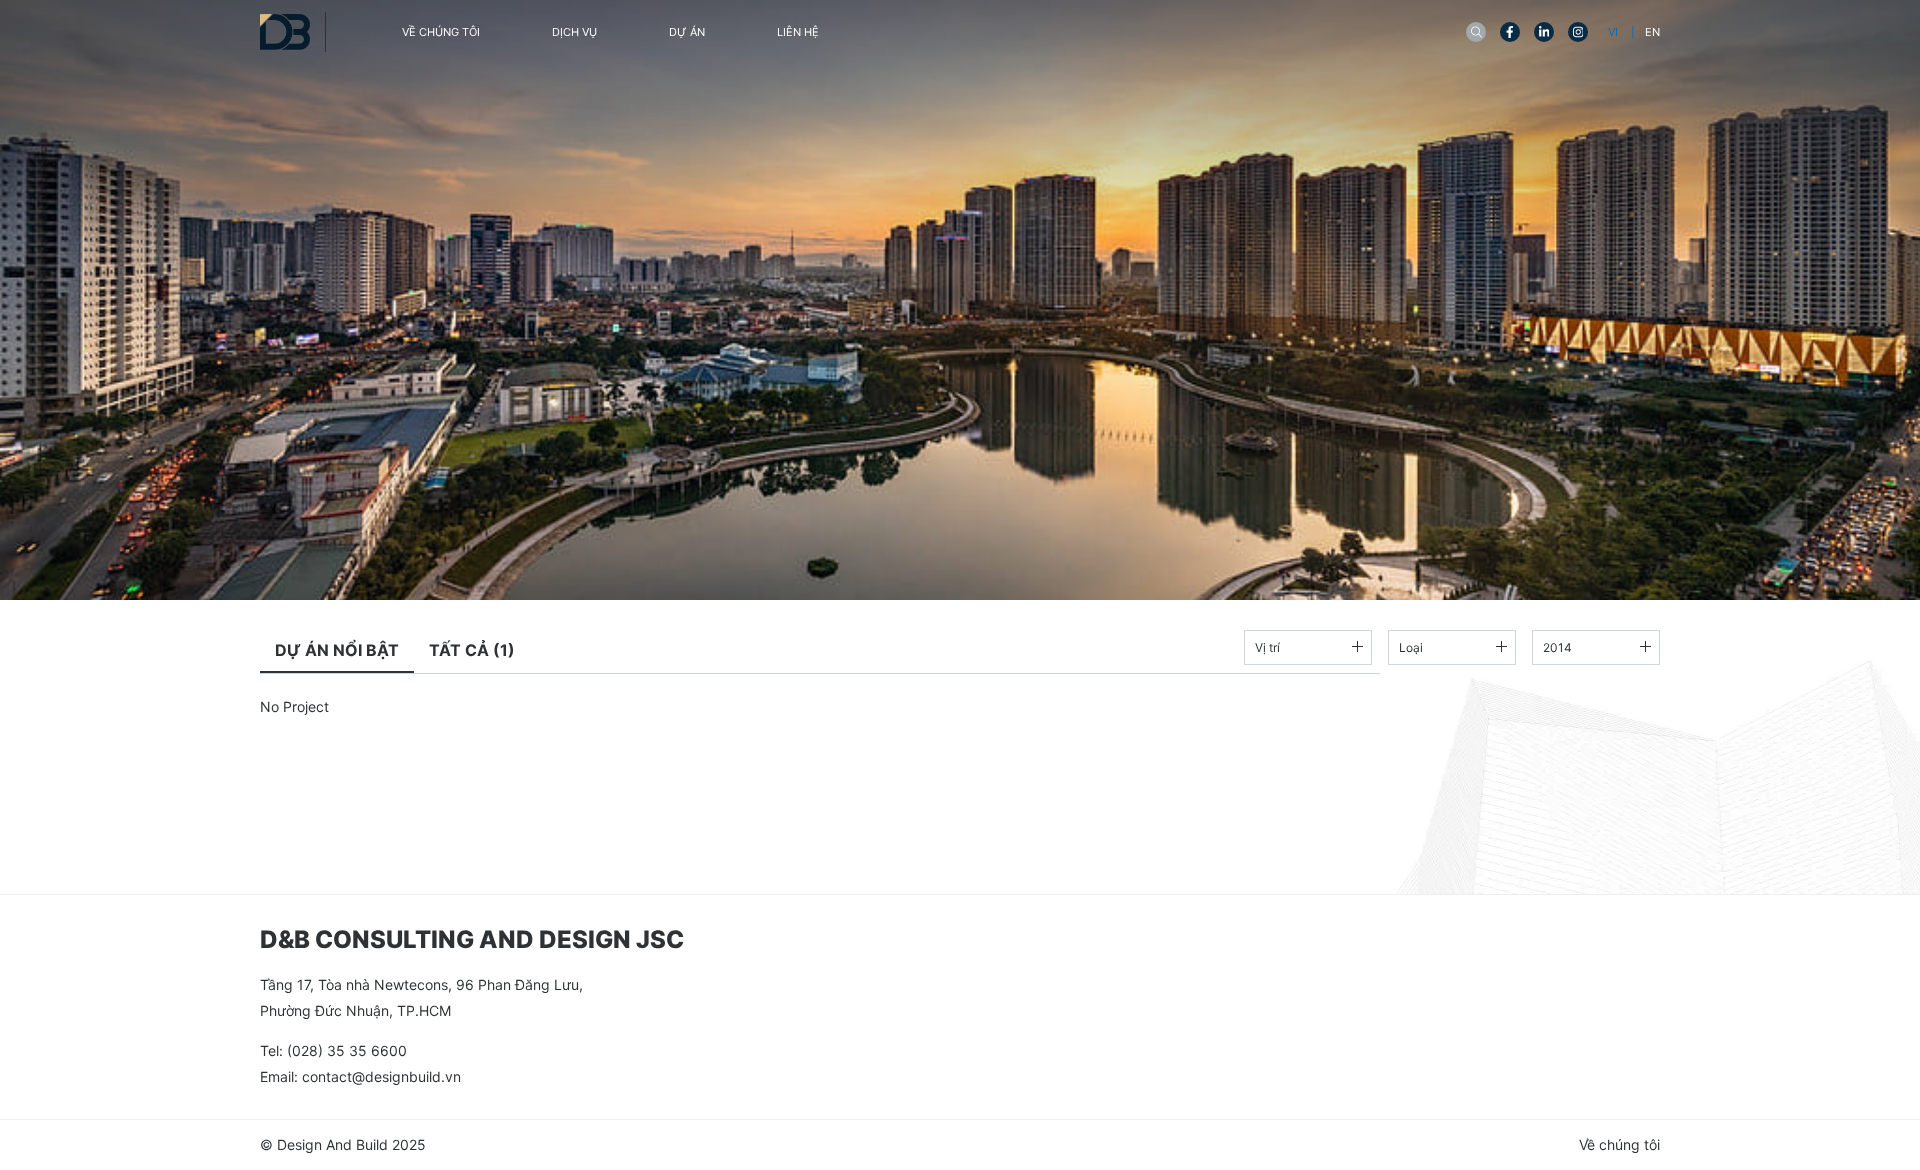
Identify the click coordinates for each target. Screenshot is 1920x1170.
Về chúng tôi (441, 32)
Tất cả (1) (472, 650)
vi (1614, 32)
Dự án (687, 32)
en (1652, 32)
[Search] (1476, 32)
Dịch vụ (574, 32)
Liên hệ (798, 32)
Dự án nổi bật (337, 650)
